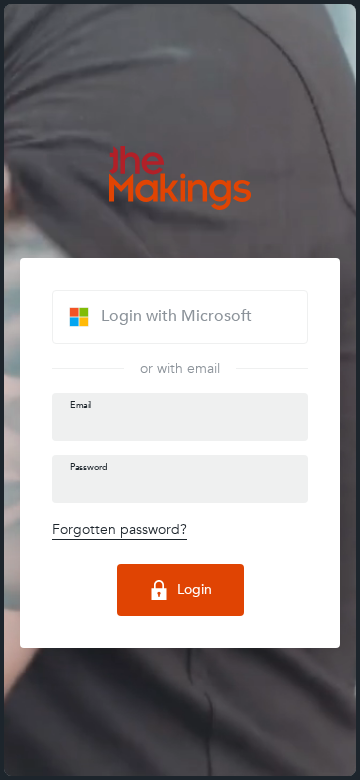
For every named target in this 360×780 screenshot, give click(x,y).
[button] (180, 317)
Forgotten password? (119, 529)
